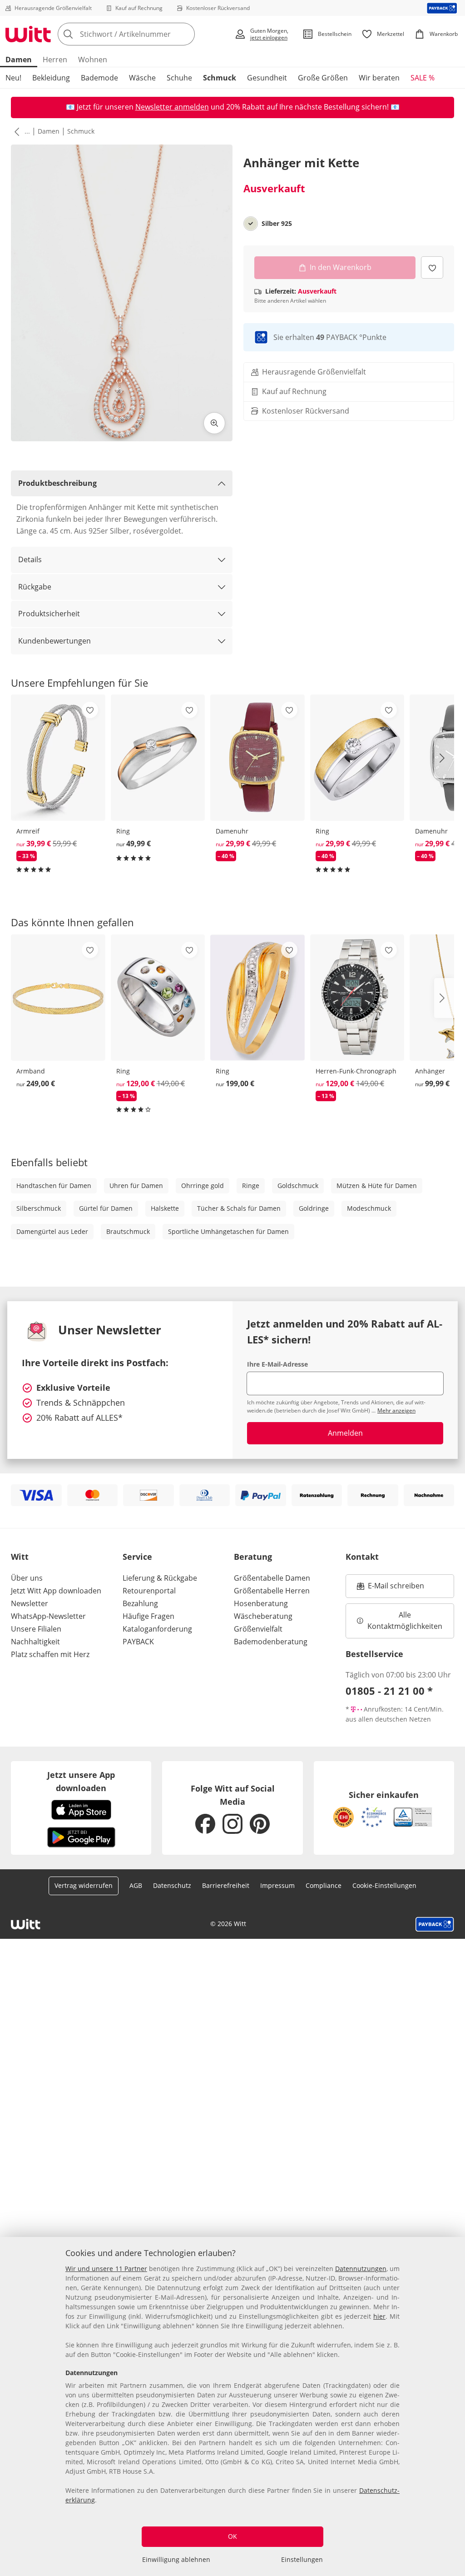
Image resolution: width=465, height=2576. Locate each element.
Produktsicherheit (49, 614)
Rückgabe (35, 587)
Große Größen (323, 78)
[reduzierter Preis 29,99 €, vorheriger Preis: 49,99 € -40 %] (257, 758)
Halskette (165, 1208)
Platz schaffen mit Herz (50, 1654)
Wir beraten (379, 78)
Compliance (324, 1885)
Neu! (13, 78)
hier (379, 2316)
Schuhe (179, 78)
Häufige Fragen (148, 1616)
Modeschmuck (369, 1208)
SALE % (423, 78)
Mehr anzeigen (396, 1410)
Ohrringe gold (203, 1186)
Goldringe (314, 1208)
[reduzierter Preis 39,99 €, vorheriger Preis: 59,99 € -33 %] (58, 758)
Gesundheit (267, 78)
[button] (15, 131)
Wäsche (142, 78)
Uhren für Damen (136, 1186)
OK (232, 2536)
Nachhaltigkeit (35, 1642)
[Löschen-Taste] (185, 34)
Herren (55, 60)
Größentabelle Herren (272, 1591)
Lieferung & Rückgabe (160, 1578)
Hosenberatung (261, 1603)
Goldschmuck (298, 1186)
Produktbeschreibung (57, 483)
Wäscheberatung (263, 1616)
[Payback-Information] (435, 1924)
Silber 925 (277, 224)
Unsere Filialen (36, 1629)
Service (137, 1557)
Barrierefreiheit (226, 1885)
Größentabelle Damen (272, 1578)
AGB (136, 1885)
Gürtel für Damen (106, 1208)
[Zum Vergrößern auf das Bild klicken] (214, 423)
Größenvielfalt (258, 1629)
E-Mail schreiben (391, 1588)
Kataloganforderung (157, 1629)
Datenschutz (172, 1885)
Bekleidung (51, 78)
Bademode (99, 78)
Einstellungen (302, 2559)
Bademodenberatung (271, 1642)
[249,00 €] (58, 998)
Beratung (253, 1557)
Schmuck (220, 78)
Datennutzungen (361, 2269)
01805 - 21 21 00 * (389, 1691)
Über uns (27, 1578)
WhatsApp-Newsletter (48, 1616)
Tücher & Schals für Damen (239, 1208)
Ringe (251, 1186)
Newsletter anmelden (172, 107)
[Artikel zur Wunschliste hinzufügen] (432, 267)
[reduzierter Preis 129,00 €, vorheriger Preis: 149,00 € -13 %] (158, 998)
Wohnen (93, 60)
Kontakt (362, 1557)
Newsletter (30, 1603)
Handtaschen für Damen (54, 1186)
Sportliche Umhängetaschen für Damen (228, 1231)
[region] (232, 2406)
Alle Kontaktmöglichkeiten (405, 1621)
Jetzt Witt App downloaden (56, 1591)
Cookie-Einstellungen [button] (384, 1885)
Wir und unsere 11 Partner (106, 2269)
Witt (20, 1557)
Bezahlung (140, 1603)
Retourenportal (149, 1591)
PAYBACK (138, 1642)
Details (30, 559)
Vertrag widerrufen (84, 1885)
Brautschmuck (128, 1231)
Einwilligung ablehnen (176, 2559)
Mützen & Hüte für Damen (377, 1186)
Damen (19, 60)
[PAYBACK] (442, 8)
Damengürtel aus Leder (52, 1231)
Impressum (277, 1885)
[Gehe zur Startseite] (28, 34)
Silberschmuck (39, 1208)
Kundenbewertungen (54, 641)
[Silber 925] (251, 224)
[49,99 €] (158, 758)
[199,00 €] (257, 998)
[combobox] (143, 34)
